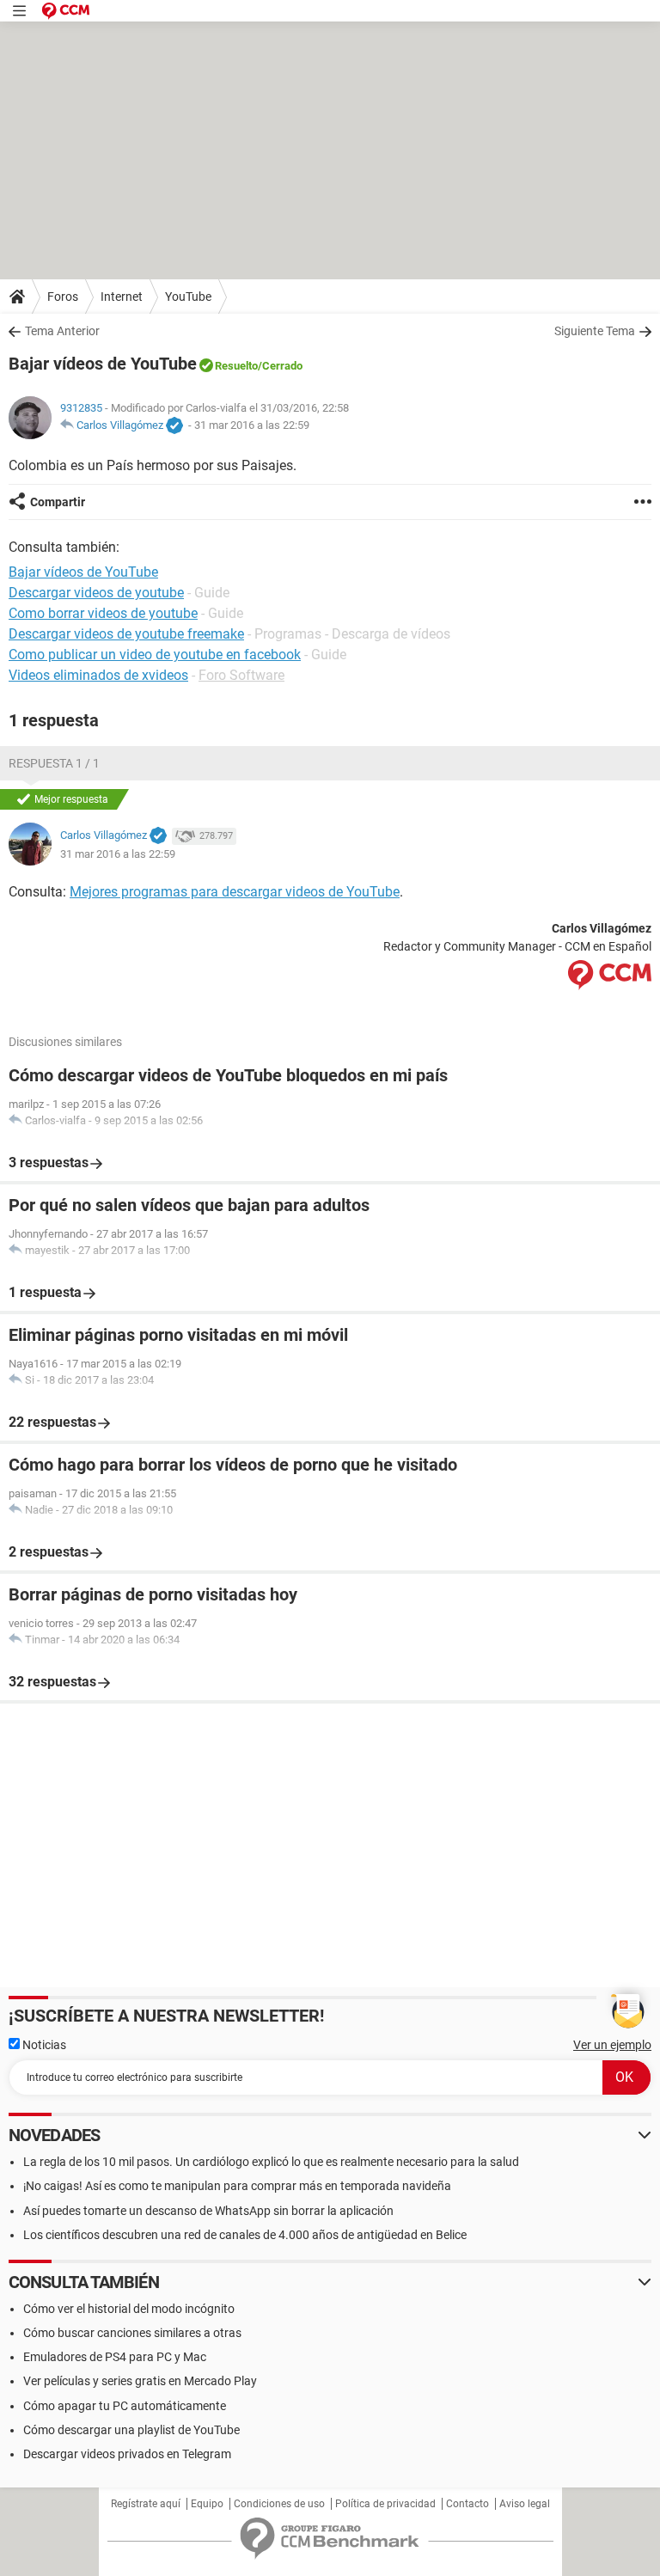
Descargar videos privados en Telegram (127, 2454)
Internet (122, 297)
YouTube (188, 297)
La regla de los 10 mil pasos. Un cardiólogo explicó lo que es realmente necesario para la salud (271, 2162)
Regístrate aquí (146, 2504)
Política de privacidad (385, 2504)
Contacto (467, 2504)
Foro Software (241, 675)
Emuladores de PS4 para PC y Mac (115, 2357)
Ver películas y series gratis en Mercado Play (140, 2381)
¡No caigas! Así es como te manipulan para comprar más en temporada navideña (237, 2186)
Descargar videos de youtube (96, 593)
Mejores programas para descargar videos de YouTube (235, 892)
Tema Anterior (62, 331)
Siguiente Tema (595, 331)
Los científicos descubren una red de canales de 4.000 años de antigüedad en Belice (245, 2235)
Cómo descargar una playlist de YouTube (131, 2430)
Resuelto (236, 366)
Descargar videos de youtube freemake (126, 634)
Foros (63, 297)
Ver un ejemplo (612, 2045)
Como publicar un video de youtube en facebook (155, 655)
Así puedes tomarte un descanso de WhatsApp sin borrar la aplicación (208, 2211)
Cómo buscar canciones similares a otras (132, 2333)
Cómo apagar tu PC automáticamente (125, 2406)
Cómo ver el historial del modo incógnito (129, 2309)
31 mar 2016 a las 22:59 (252, 425)
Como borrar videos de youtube (103, 613)
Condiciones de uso (279, 2504)
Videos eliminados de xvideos (98, 675)
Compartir (58, 502)
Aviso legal (525, 2504)
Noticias (43, 2045)
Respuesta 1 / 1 (54, 763)
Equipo (207, 2504)
